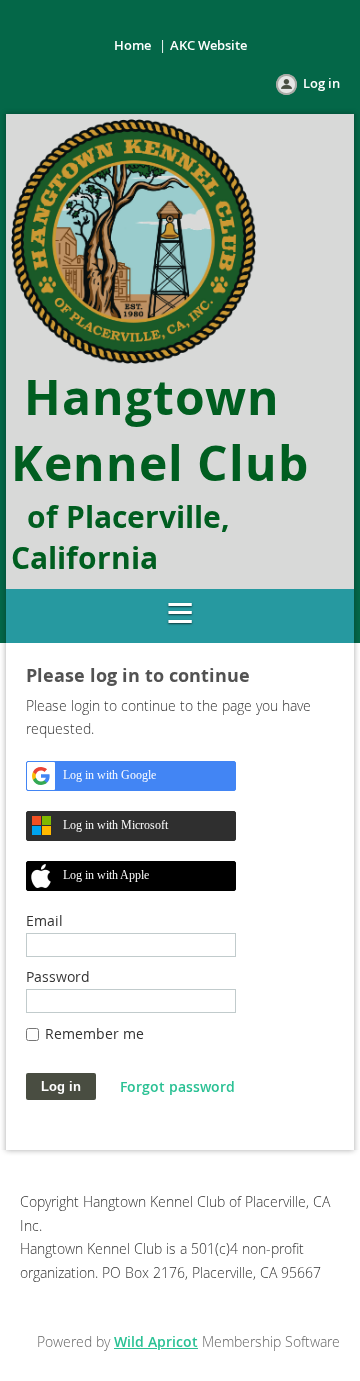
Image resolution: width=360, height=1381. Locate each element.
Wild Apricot (156, 1341)
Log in (321, 83)
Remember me (94, 1033)
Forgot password (177, 1086)
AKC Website (208, 45)
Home (132, 45)
